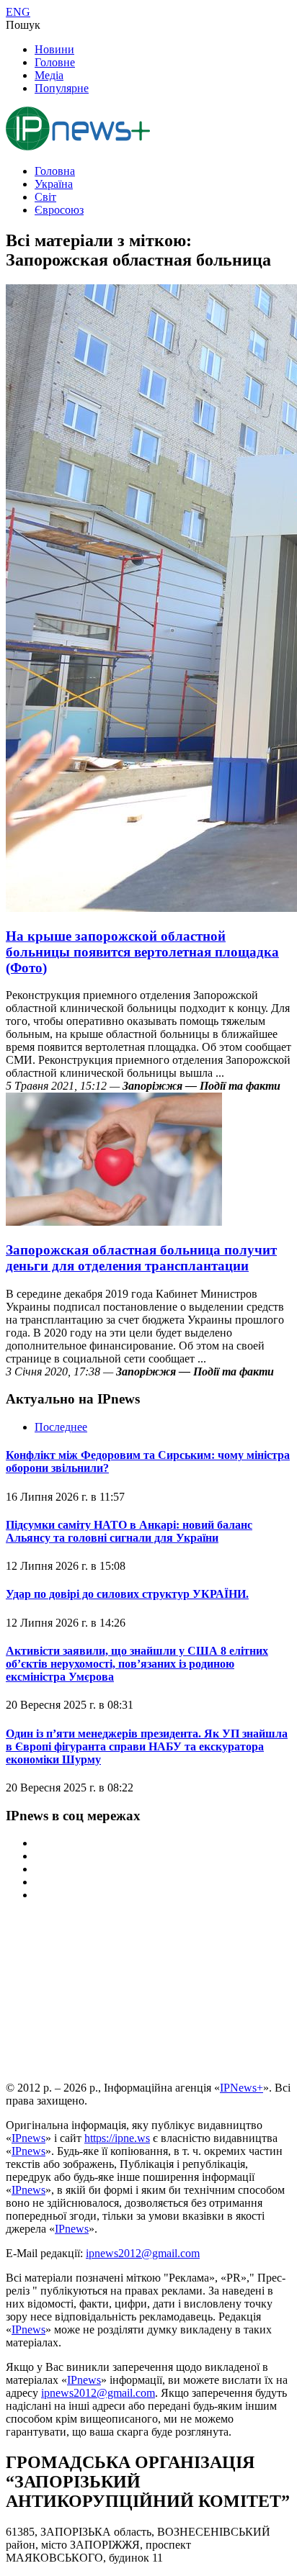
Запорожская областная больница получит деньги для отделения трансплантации (141, 1258)
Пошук (23, 25)
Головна (55, 171)
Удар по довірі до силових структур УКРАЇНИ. (127, 1594)
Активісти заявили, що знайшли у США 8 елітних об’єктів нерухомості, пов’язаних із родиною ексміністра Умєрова (137, 1664)
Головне (55, 62)
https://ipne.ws (117, 2138)
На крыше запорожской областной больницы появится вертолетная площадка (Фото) (142, 952)
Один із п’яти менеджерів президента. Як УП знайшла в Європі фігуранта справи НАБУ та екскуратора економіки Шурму (147, 1746)
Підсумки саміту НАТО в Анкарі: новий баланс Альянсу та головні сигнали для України (129, 1531)
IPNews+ (241, 2088)
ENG (18, 12)
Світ (45, 197)
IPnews (28, 2138)
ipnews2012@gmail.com (143, 2253)
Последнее (61, 1427)
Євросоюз (59, 210)
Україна (54, 184)
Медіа (49, 75)
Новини (54, 49)
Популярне (62, 88)
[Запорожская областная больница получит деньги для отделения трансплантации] (114, 1222)
